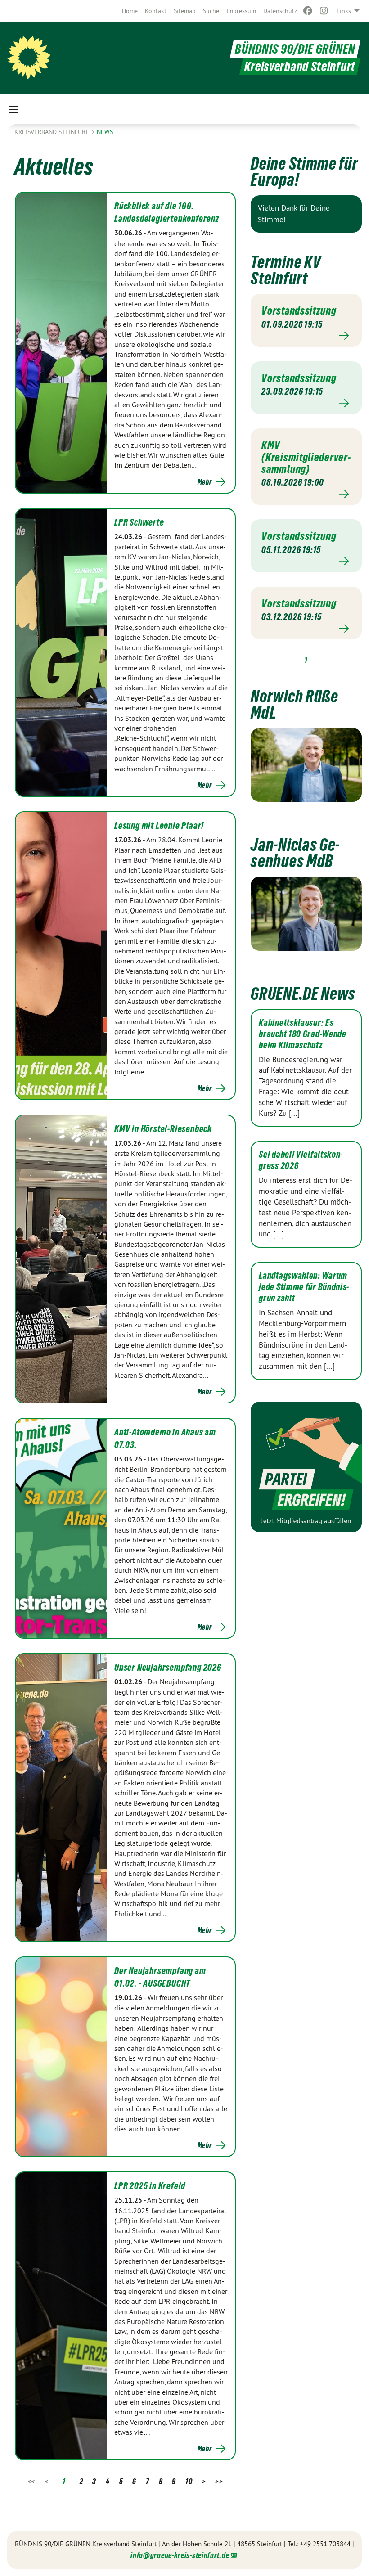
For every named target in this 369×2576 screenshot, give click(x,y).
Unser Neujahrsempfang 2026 (168, 1668)
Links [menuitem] (344, 11)
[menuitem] (130, 11)
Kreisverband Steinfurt (52, 132)
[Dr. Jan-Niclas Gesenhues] (306, 913)
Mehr (205, 482)
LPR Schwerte (139, 522)
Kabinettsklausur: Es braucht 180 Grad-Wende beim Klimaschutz (302, 1034)
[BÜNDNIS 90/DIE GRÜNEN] (29, 58)
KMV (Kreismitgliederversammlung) (306, 457)
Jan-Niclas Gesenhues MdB (295, 853)
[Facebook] (308, 11)
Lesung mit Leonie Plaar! (159, 826)
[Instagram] (324, 11)
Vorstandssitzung (299, 310)
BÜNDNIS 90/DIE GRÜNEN (295, 49)
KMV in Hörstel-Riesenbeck (163, 1129)
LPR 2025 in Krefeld (150, 2186)
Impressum (241, 11)
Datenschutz (280, 11)
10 (189, 2481)
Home (130, 11)
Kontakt (156, 11)
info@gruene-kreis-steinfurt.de (180, 2555)
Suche (211, 11)
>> (219, 2481)
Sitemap (185, 11)
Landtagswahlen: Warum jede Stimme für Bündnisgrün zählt (304, 1287)
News (105, 132)
